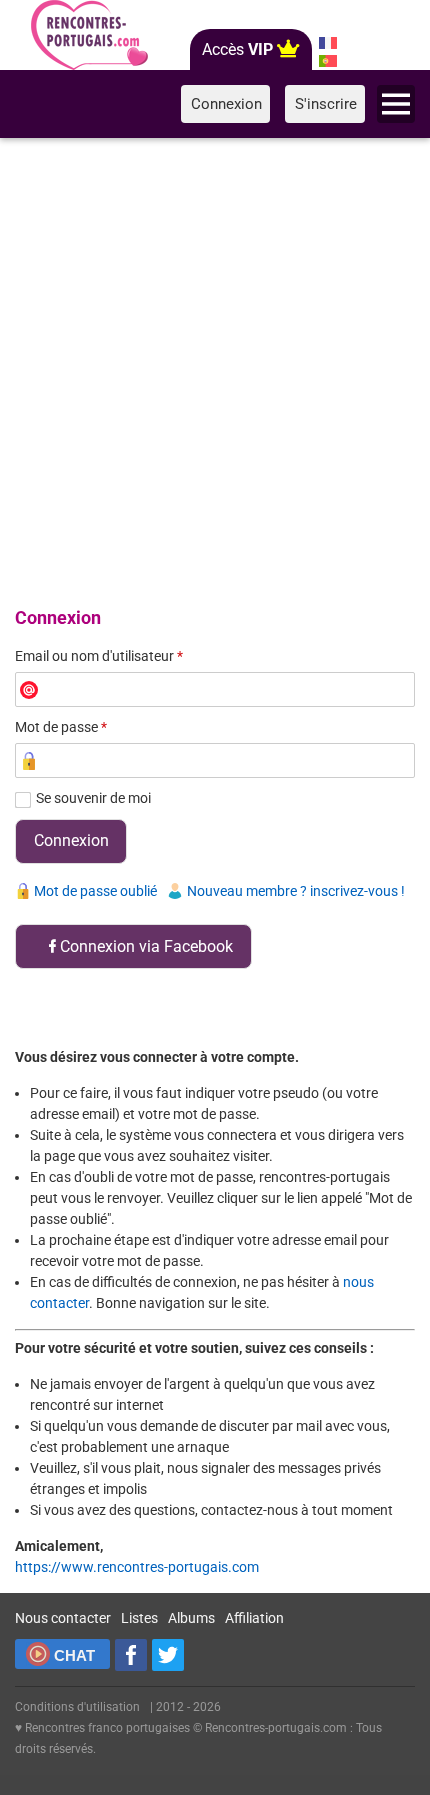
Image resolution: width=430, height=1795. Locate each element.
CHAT (74, 1655)
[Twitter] (168, 1655)
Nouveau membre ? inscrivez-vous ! (296, 891)
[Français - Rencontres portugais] (327, 43)
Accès (237, 49)
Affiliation (254, 1618)
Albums (191, 1618)
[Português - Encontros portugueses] (327, 61)
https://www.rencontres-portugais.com (137, 1567)
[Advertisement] (215, 369)
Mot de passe (61, 727)
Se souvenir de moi (93, 798)
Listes (139, 1618)
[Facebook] (131, 1655)
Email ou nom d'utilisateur (99, 656)
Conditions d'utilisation (77, 1707)
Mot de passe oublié (95, 891)
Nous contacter (63, 1618)
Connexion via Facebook (146, 946)
